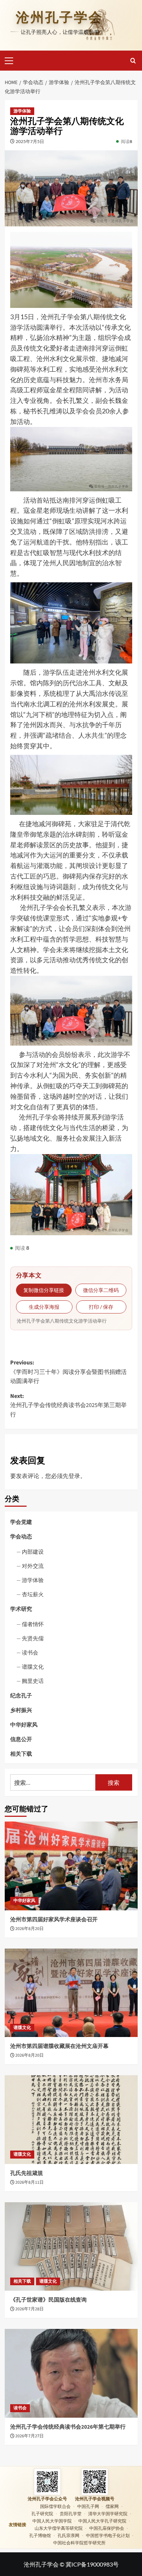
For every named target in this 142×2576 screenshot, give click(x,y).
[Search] (133, 61)
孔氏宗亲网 (68, 2535)
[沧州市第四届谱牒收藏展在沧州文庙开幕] (71, 1993)
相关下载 (21, 1753)
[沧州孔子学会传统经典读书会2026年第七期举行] (71, 2373)
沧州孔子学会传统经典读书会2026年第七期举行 (68, 2427)
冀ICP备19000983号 (92, 2564)
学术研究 (21, 1609)
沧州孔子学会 (59, 17)
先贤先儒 (33, 1638)
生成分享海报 (44, 1307)
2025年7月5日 (30, 141)
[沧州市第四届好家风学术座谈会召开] (71, 1866)
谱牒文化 (33, 1667)
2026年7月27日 (29, 2436)
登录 (74, 1476)
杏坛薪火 (33, 1594)
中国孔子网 (88, 2506)
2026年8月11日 (29, 2182)
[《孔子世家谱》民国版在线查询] (71, 2246)
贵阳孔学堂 (71, 2514)
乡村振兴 (21, 1710)
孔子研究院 (42, 2514)
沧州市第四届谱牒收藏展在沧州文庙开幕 (59, 2046)
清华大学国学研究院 (108, 2514)
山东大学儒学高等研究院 (59, 2528)
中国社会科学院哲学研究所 (79, 2543)
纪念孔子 (21, 1695)
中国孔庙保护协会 (107, 2528)
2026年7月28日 (29, 2309)
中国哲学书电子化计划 (108, 2535)
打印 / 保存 (101, 1307)
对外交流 (33, 1566)
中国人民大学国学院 (52, 2521)
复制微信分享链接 (44, 1290)
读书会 (30, 1652)
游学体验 (22, 111)
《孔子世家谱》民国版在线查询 (48, 2300)
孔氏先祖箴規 (27, 2173)
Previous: (68, 1372)
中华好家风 (24, 1724)
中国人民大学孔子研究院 (102, 2521)
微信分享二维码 (101, 1290)
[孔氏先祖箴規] (71, 2119)
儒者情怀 (33, 1624)
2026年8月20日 (29, 1929)
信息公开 (21, 1739)
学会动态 (21, 1536)
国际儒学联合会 (55, 2506)
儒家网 (112, 2506)
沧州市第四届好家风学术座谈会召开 (54, 1920)
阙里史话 (33, 1681)
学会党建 (21, 1522)
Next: (68, 1405)
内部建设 (33, 1551)
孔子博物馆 (40, 2535)
